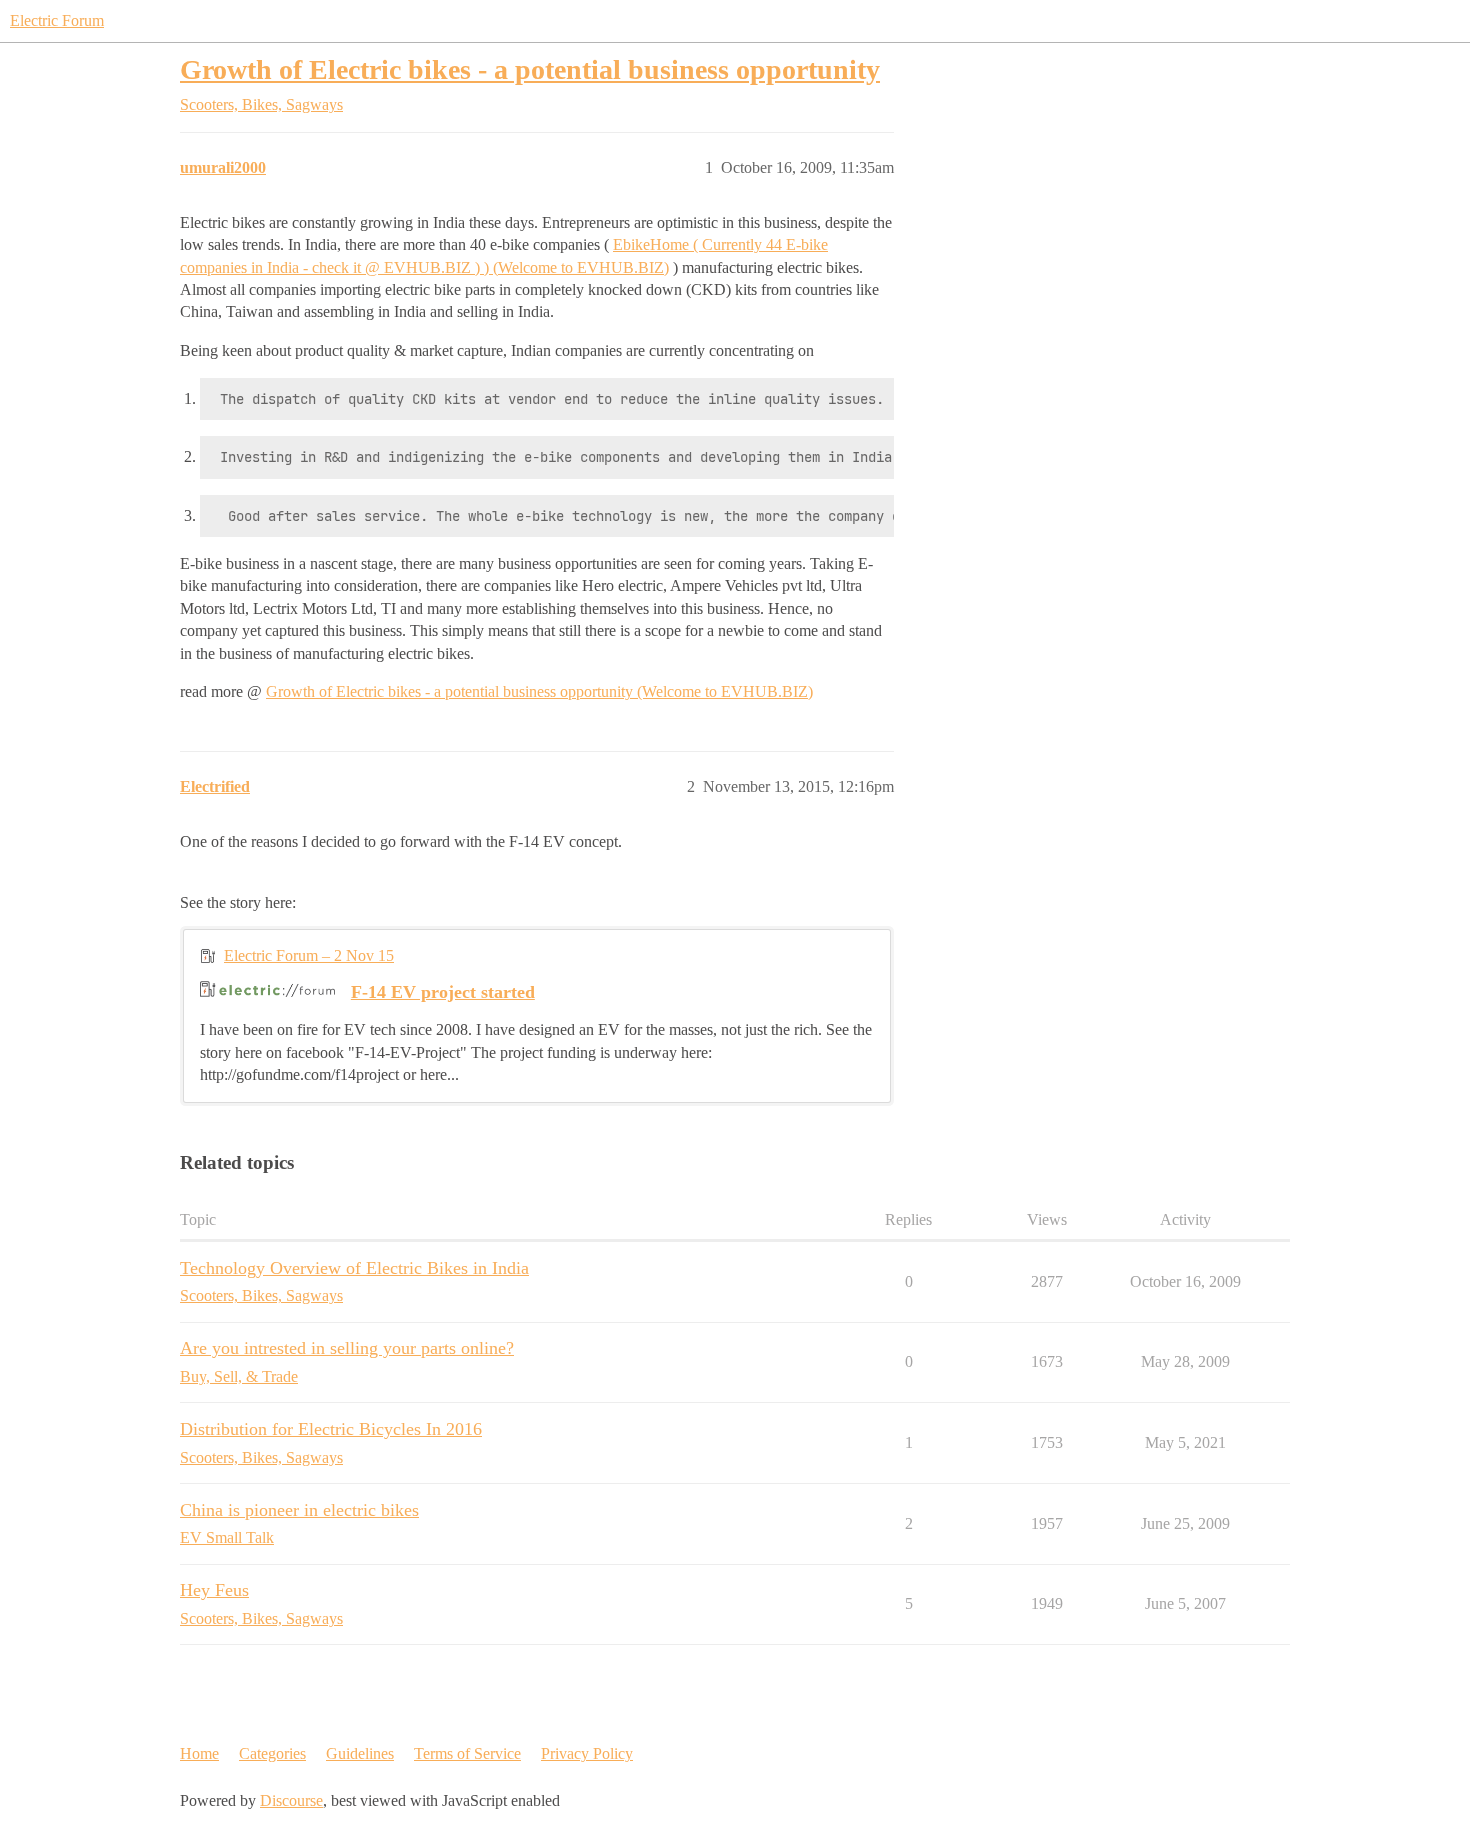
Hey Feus (214, 1590)
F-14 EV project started (443, 992)
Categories (272, 1753)
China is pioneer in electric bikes (299, 1510)
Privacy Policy (587, 1753)
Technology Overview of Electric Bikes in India (354, 1268)
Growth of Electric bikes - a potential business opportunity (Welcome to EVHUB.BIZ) (539, 691)
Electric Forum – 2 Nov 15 (309, 955)
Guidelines (360, 1753)
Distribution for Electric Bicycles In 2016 (331, 1429)
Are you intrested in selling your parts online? (347, 1348)
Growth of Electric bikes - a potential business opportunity (530, 69)
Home (199, 1753)
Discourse (291, 1800)
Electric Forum (57, 20)
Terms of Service (467, 1753)
